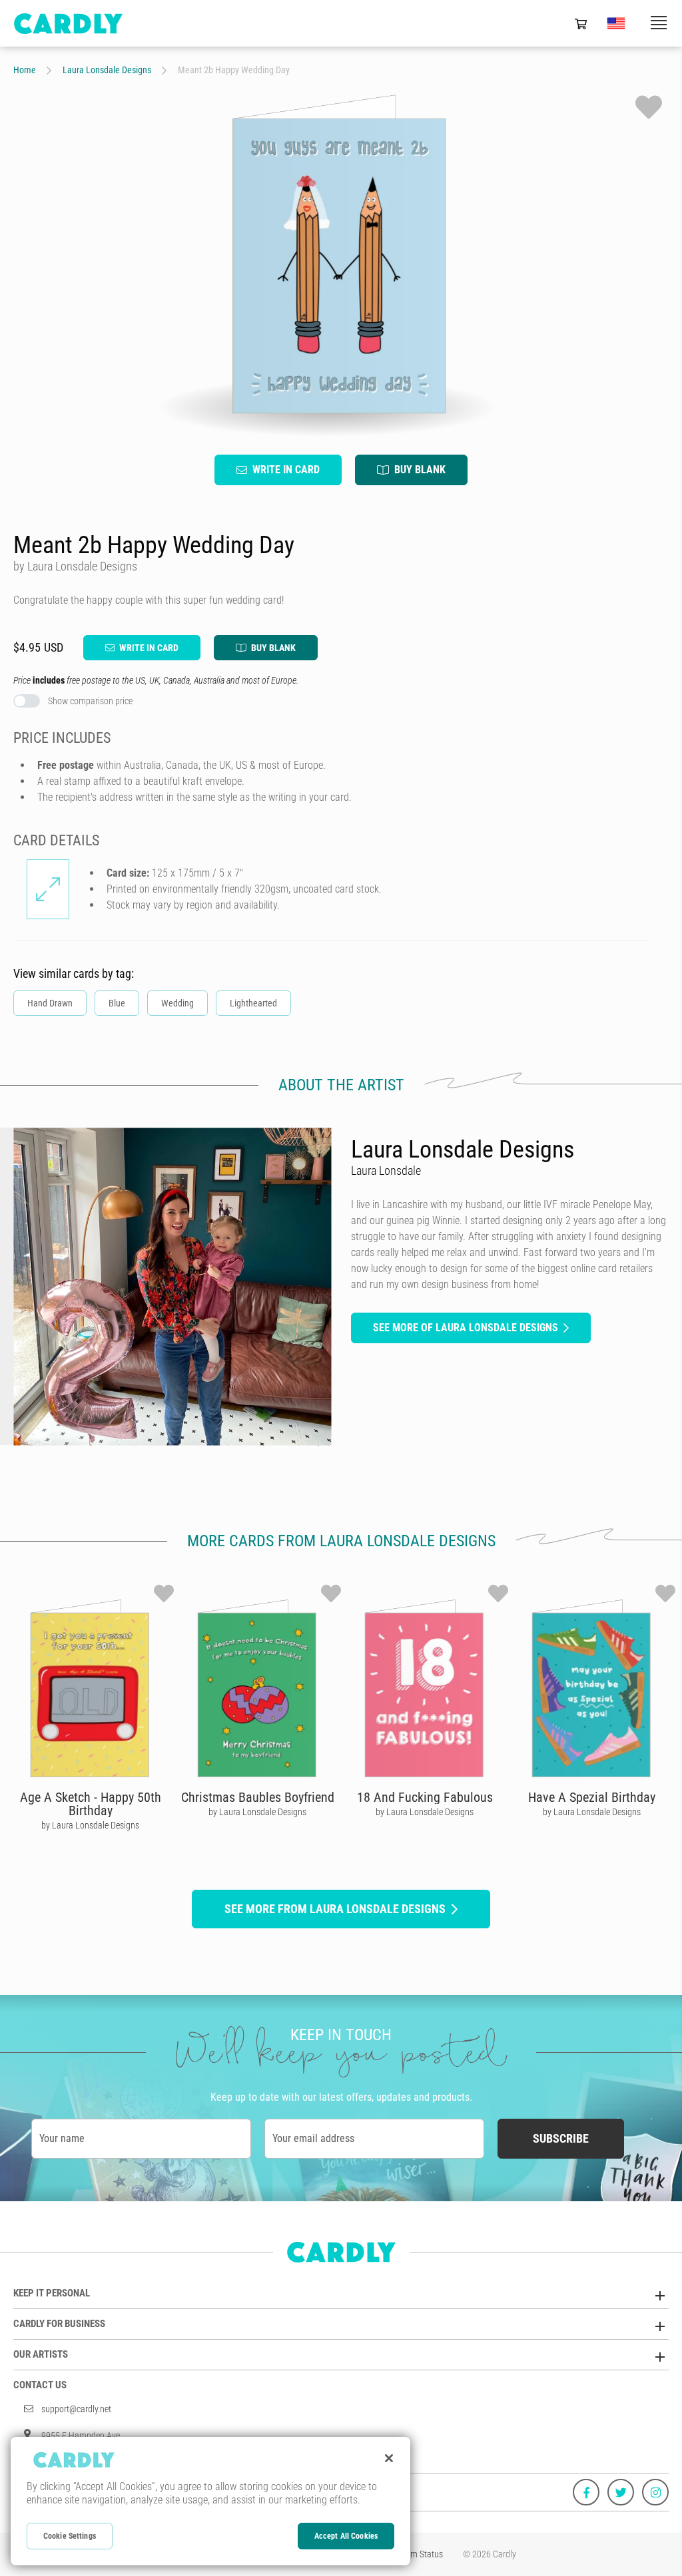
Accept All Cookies (346, 2536)
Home (25, 70)
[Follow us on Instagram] (655, 2492)
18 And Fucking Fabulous (425, 1797)
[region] (210, 2501)
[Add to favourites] (649, 107)
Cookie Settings (70, 2536)
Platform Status (414, 2554)
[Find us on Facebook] (586, 2492)
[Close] (389, 2458)
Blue (117, 1003)
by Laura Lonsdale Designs (90, 1825)
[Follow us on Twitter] (621, 2492)
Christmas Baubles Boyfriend (258, 1797)
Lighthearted (253, 1003)
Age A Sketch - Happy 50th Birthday (91, 1804)
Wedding (177, 1003)
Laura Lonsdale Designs (107, 70)
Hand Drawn (50, 1003)
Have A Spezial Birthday (592, 1797)
